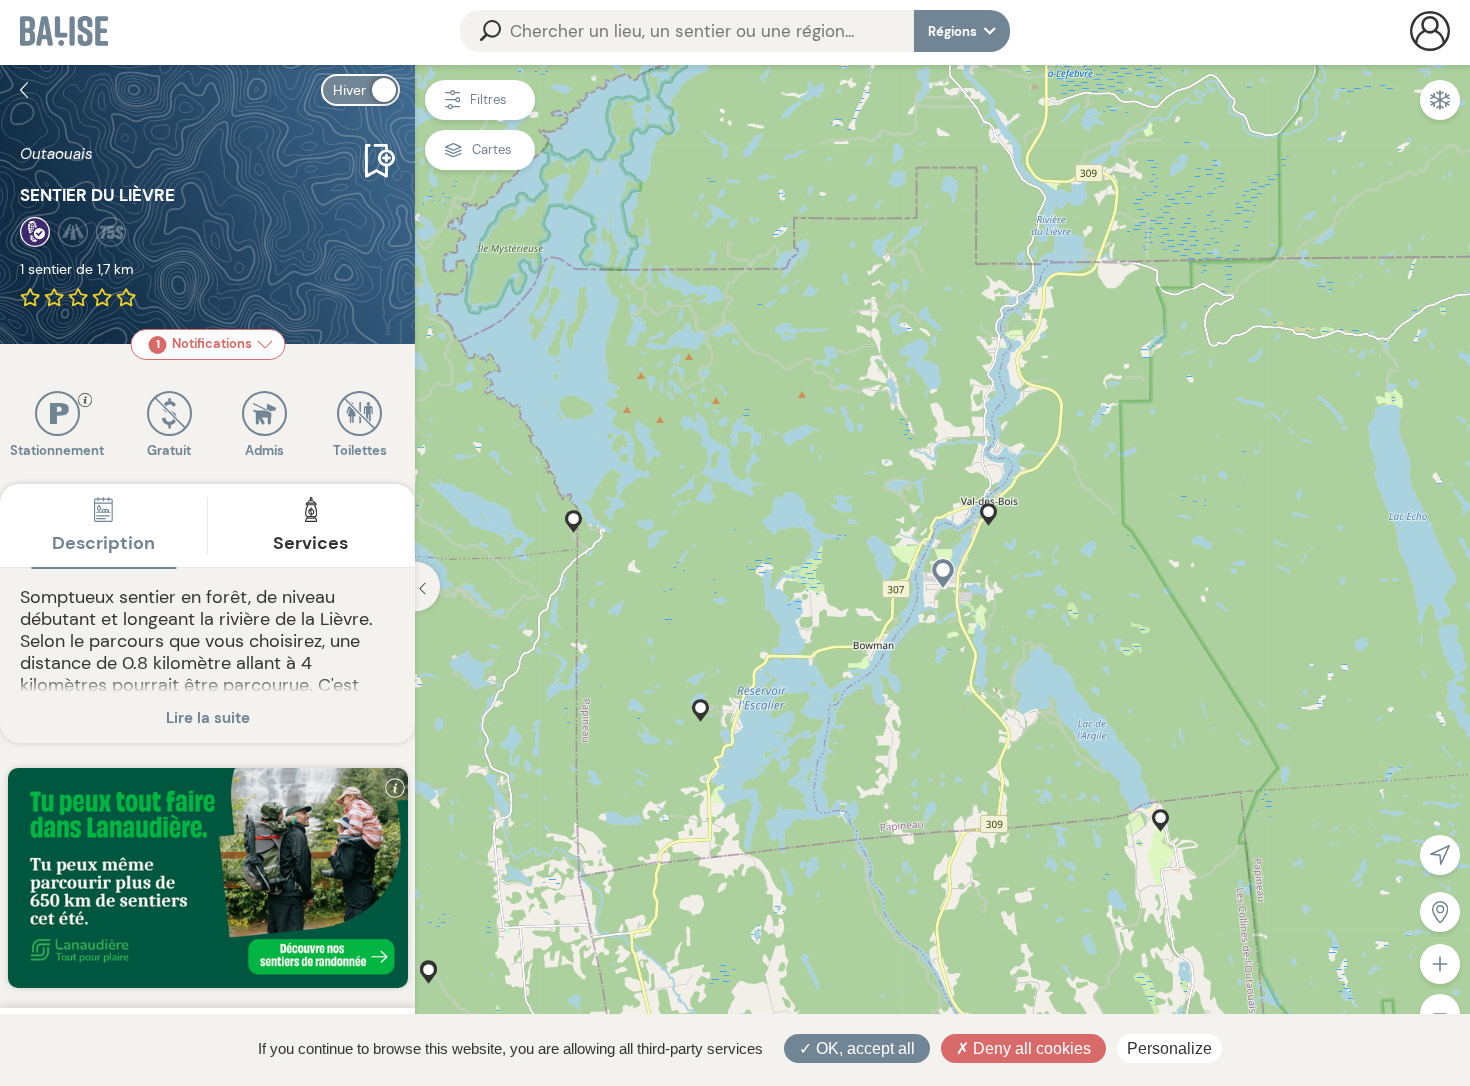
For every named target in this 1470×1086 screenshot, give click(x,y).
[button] (943, 573)
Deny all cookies (1030, 1048)
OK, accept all (863, 1048)
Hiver (349, 90)
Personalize (1169, 1048)
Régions (954, 31)
